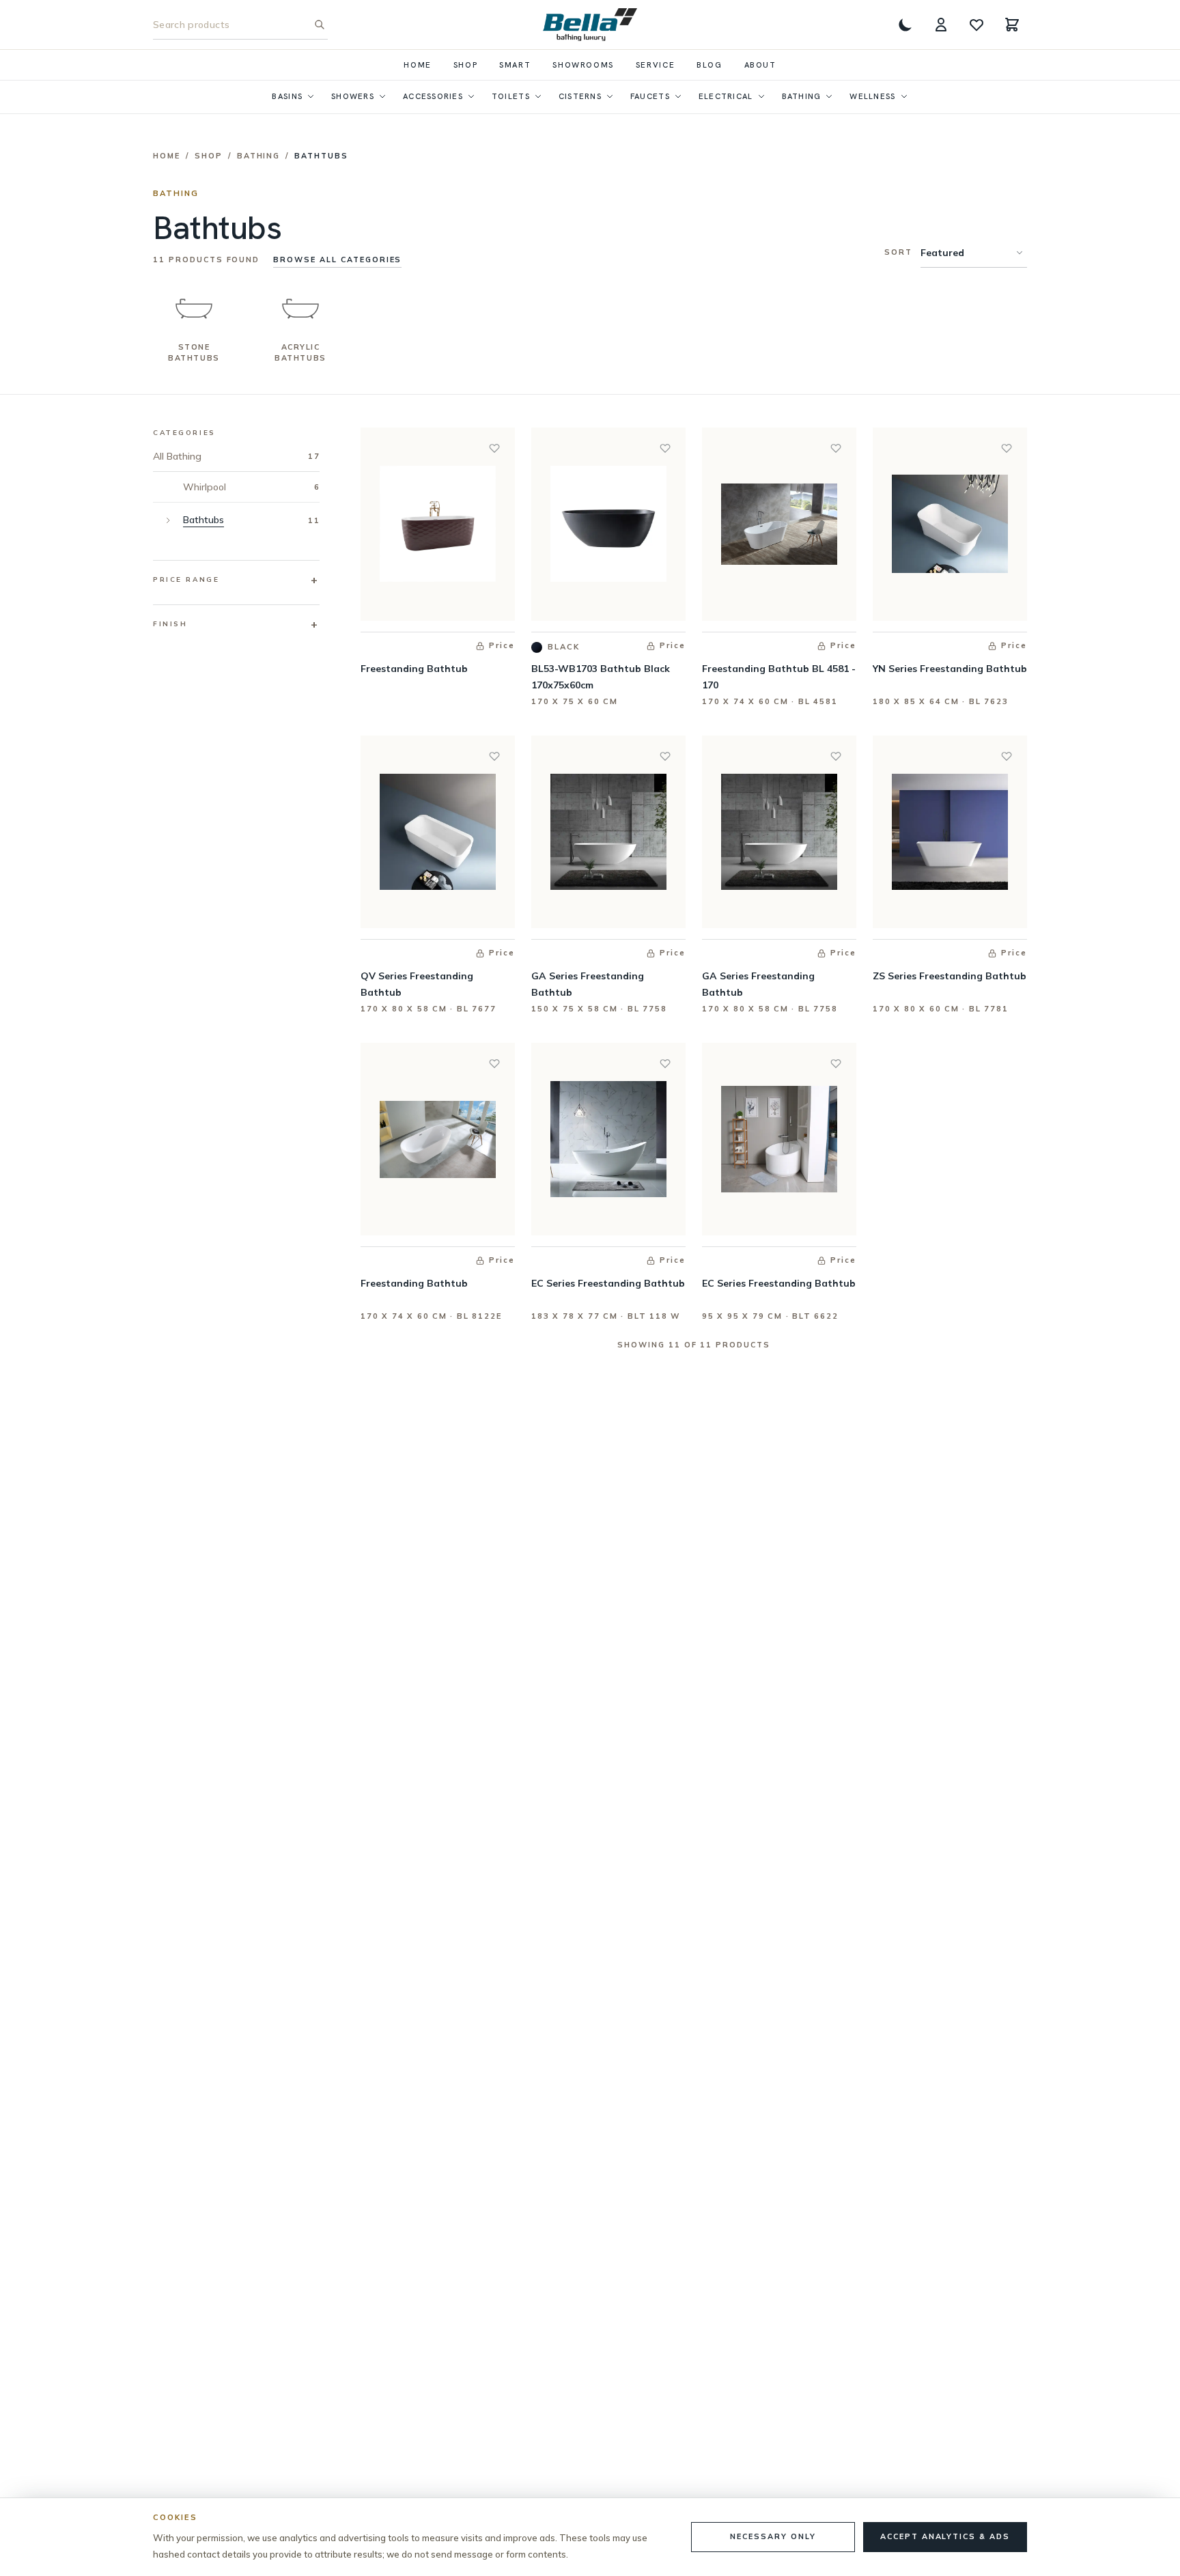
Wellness (872, 96)
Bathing (802, 96)
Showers (353, 96)
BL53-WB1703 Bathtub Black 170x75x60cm (601, 677)
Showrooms (583, 65)
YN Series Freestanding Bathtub (950, 669)
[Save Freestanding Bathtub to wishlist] (494, 448)
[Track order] (941, 25)
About (760, 65)
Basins (287, 96)
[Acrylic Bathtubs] (300, 309)
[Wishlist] (977, 25)
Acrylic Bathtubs (300, 352)
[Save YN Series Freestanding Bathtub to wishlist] (1007, 448)
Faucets (650, 96)
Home (417, 65)
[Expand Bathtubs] (168, 520)
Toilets (511, 96)
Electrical (726, 96)
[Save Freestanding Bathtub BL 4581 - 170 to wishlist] (836, 448)
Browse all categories (337, 260)
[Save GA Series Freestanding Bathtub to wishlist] (665, 756)
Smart (515, 65)
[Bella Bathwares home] (590, 25)
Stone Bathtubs (194, 352)
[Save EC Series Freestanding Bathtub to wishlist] (665, 1063)
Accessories (433, 96)
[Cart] (1012, 25)
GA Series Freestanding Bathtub (588, 984)
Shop (465, 65)
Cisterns (580, 96)
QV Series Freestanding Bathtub (417, 984)
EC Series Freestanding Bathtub (608, 1283)
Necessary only (773, 2536)
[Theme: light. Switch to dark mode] (905, 25)
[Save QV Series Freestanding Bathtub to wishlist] (494, 756)
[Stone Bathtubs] (194, 309)
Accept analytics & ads (945, 2536)
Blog (709, 65)
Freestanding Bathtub (414, 669)
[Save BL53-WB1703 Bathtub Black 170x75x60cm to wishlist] (665, 448)
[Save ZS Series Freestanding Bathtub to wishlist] (1007, 756)
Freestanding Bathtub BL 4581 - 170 (779, 677)
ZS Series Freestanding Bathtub (950, 976)
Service (655, 65)
